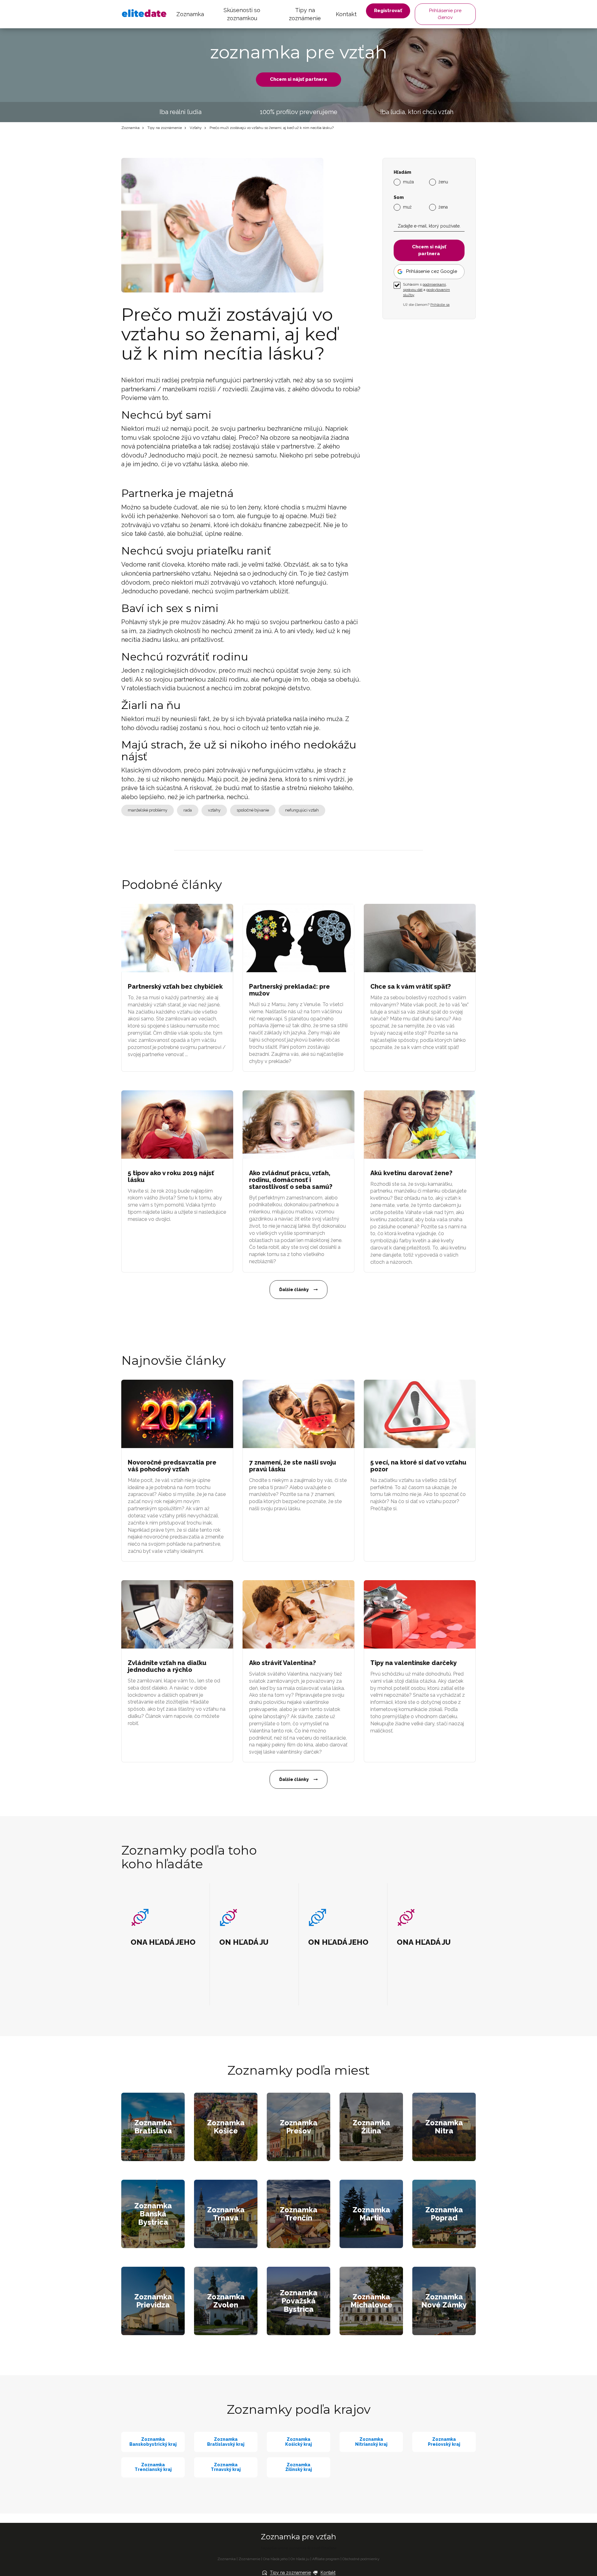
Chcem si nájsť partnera (298, 79)
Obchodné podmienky (361, 2559)
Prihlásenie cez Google (432, 271)
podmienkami (434, 284)
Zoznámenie (249, 2559)
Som (399, 198)
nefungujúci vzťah (302, 810)
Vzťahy (196, 128)
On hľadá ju (300, 2559)
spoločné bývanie (253, 810)
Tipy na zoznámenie (305, 14)
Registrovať (388, 11)
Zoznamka (190, 14)
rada (188, 810)
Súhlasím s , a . (426, 290)
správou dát (413, 290)
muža (408, 182)
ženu (443, 182)
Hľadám (402, 172)
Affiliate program (326, 2559)
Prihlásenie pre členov (445, 14)
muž (407, 207)
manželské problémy (148, 810)
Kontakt (346, 14)
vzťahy (214, 810)
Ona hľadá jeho (275, 2559)
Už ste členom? (426, 305)
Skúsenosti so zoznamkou (242, 14)
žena (443, 207)
